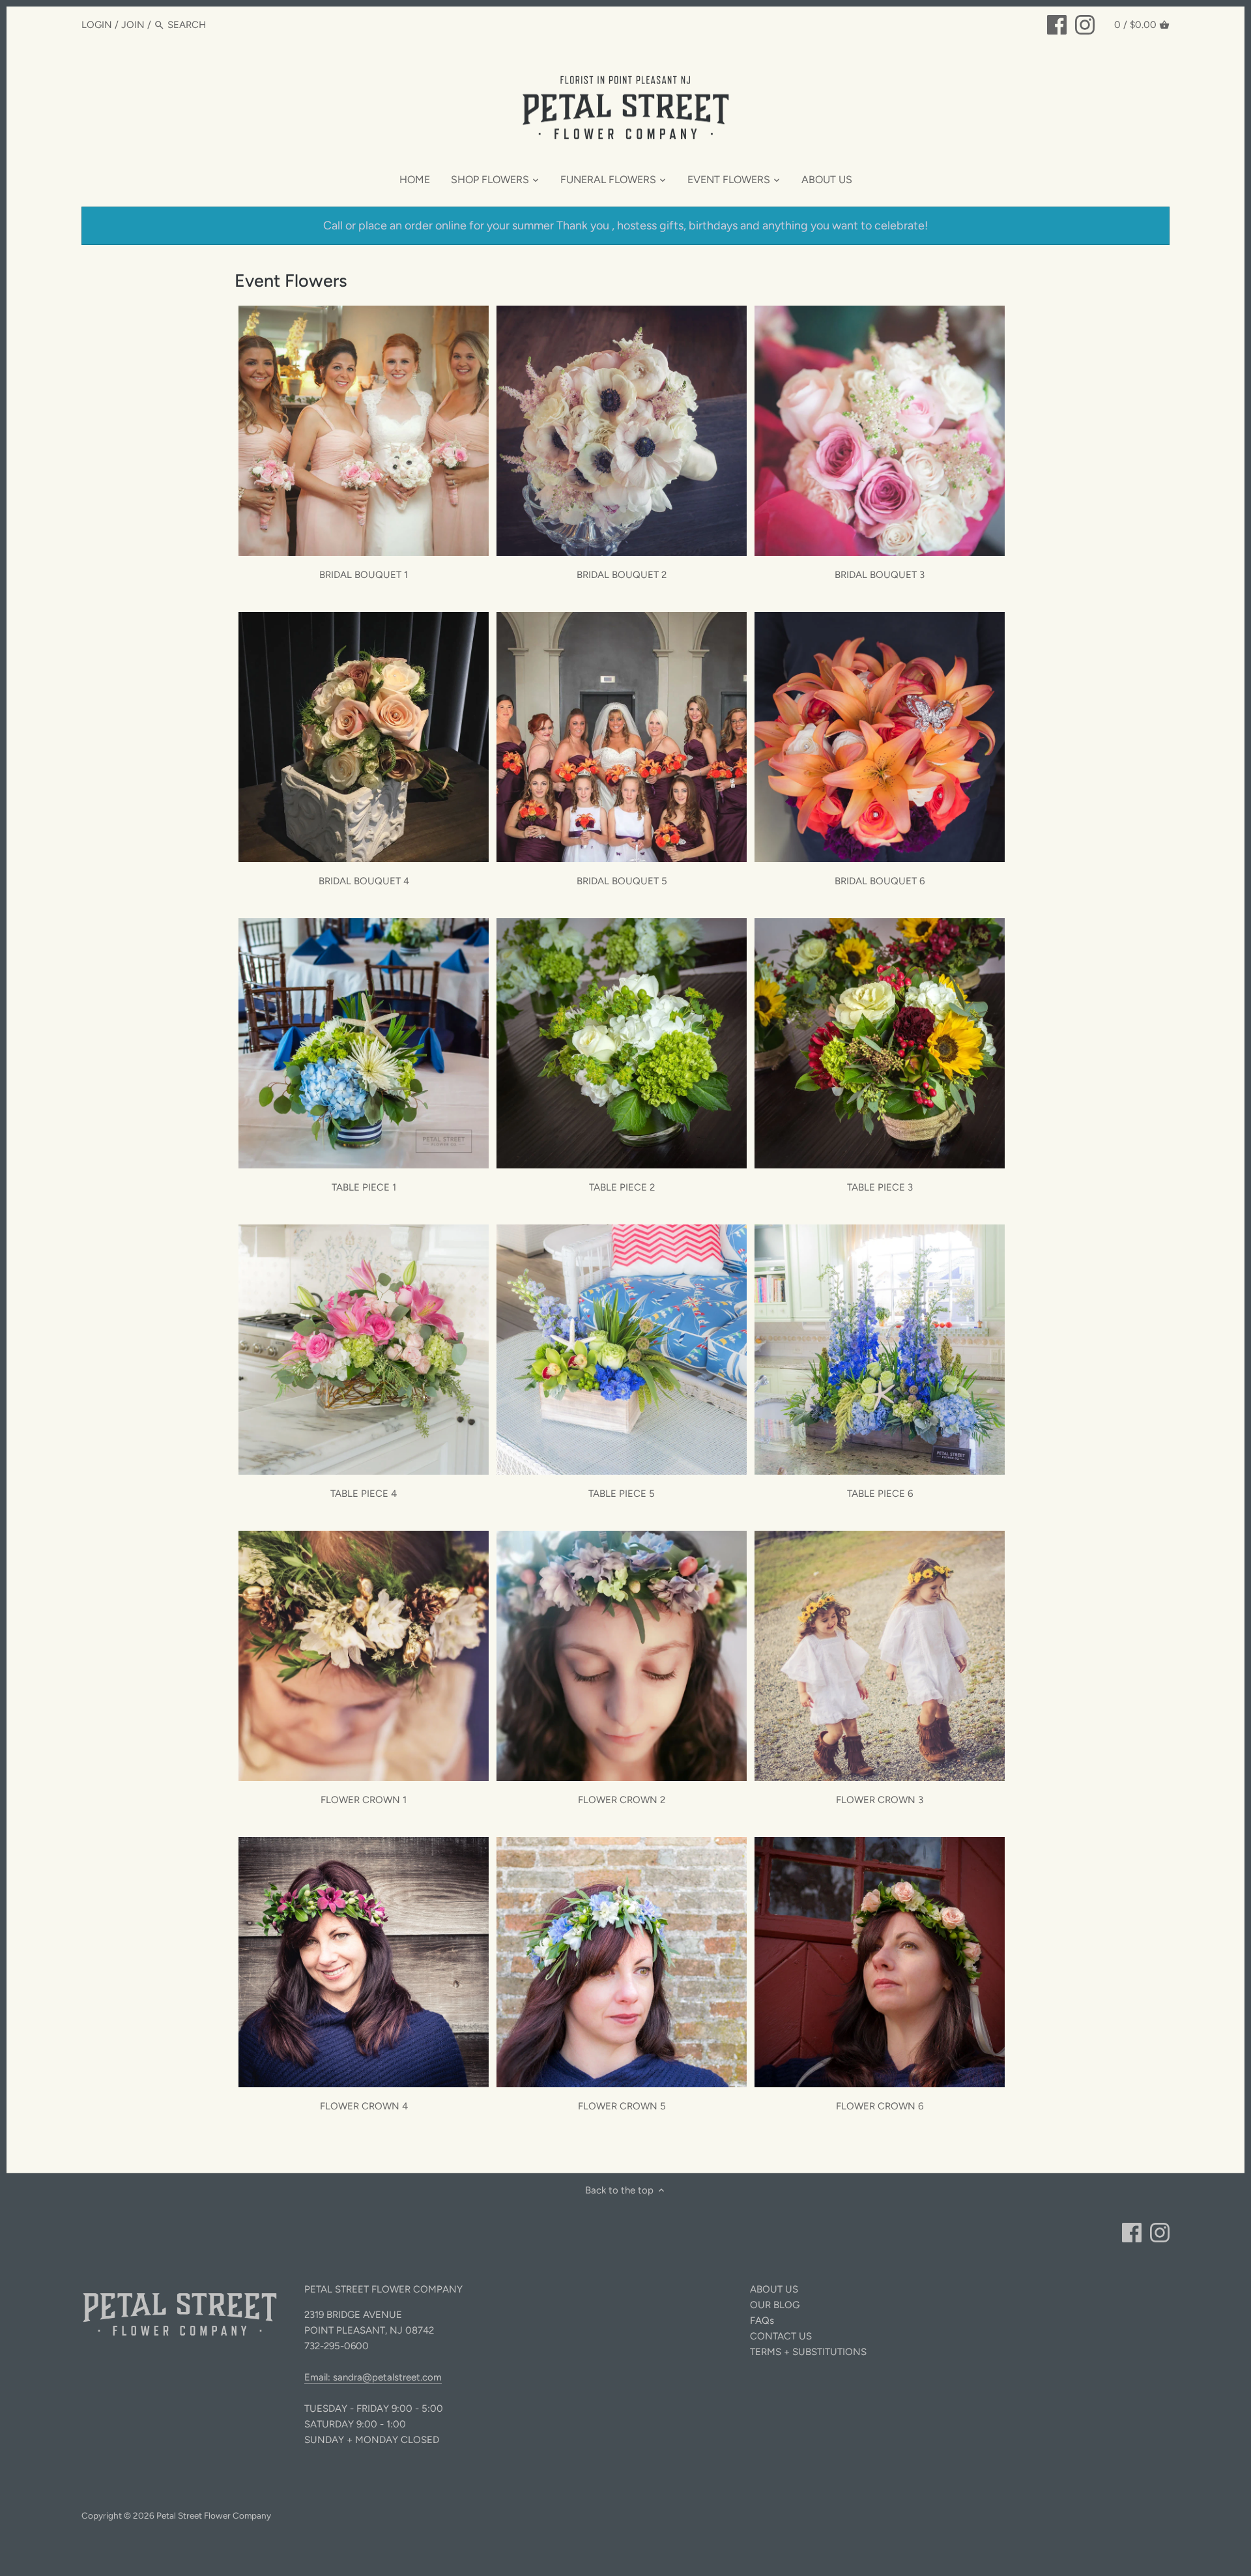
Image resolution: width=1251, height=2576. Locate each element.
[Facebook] (1057, 24)
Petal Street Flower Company (214, 2515)
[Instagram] (1085, 24)
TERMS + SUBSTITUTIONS (808, 2352)
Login (97, 25)
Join (133, 25)
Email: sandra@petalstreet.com (373, 2377)
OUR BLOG (775, 2305)
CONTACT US (781, 2336)
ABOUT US (774, 2289)
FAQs (762, 2321)
